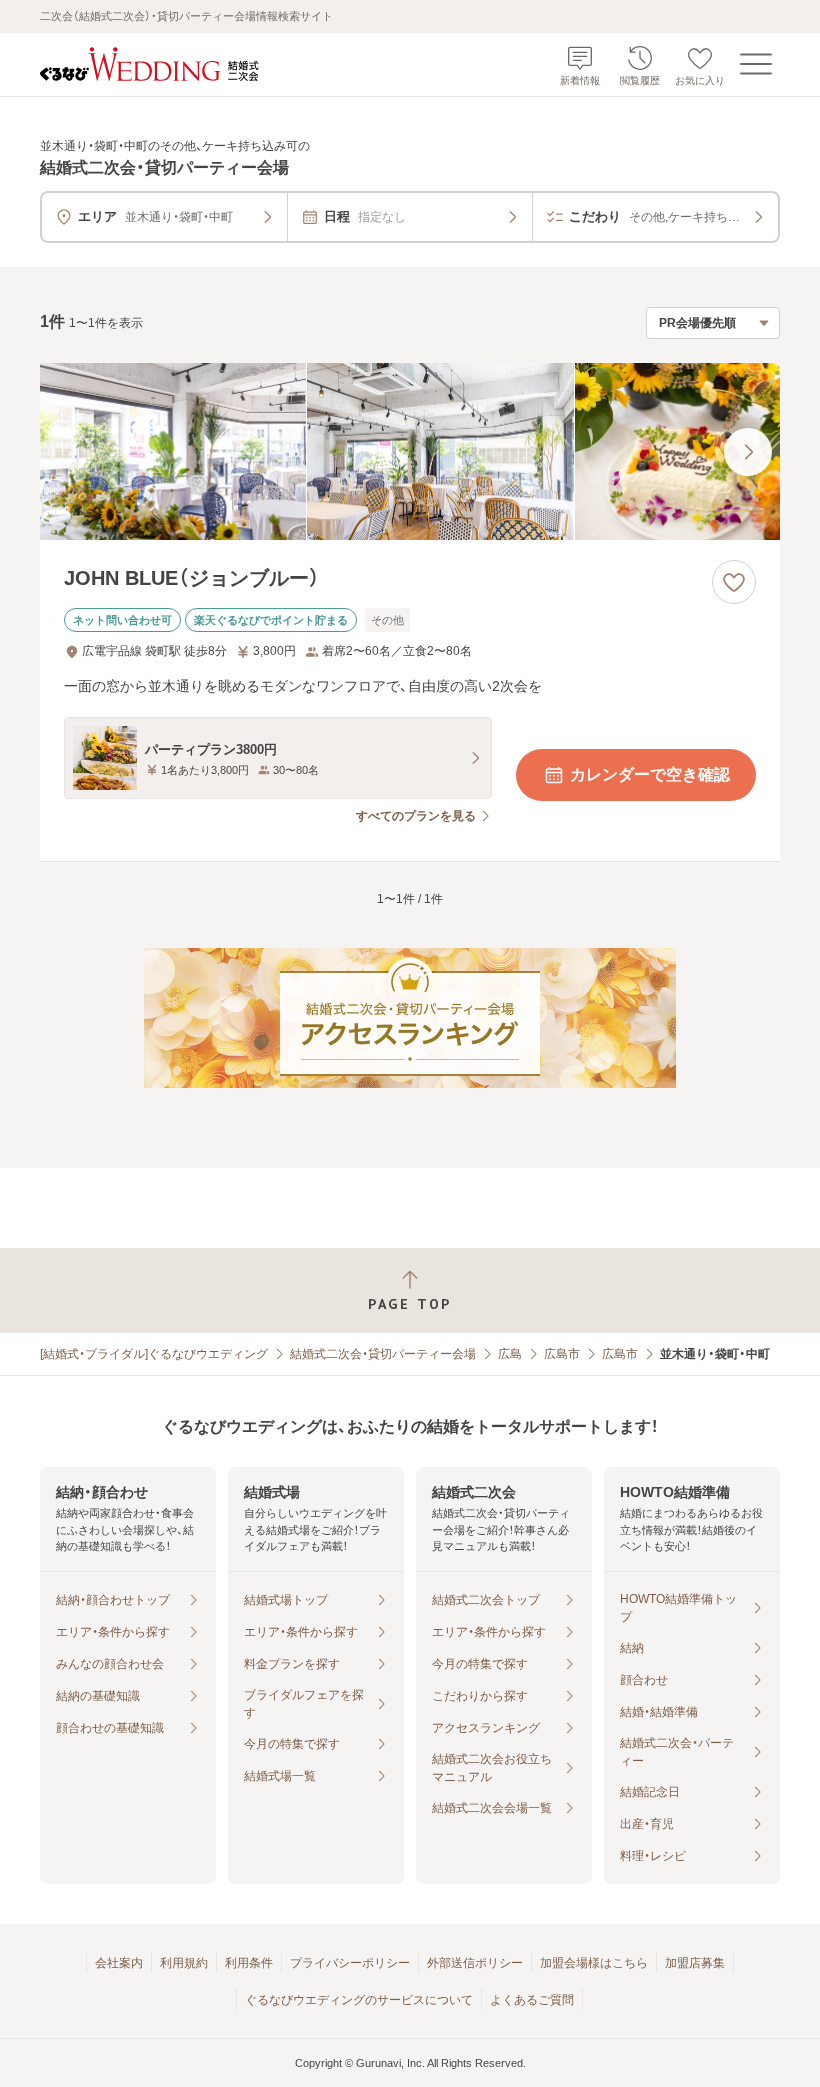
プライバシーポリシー (350, 1963)
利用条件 (249, 1963)
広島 (510, 1354)
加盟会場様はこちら (594, 1963)
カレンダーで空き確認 (650, 774)
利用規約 (184, 1963)
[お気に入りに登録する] (734, 582)
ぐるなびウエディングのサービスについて (359, 2000)
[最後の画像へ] (748, 452)
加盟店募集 (695, 1963)
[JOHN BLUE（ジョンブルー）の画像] (410, 452)
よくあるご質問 (532, 2000)
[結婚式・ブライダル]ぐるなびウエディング (154, 1354)
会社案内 (119, 1963)
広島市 (562, 1354)
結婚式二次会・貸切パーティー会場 (383, 1354)
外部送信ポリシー (475, 1963)
